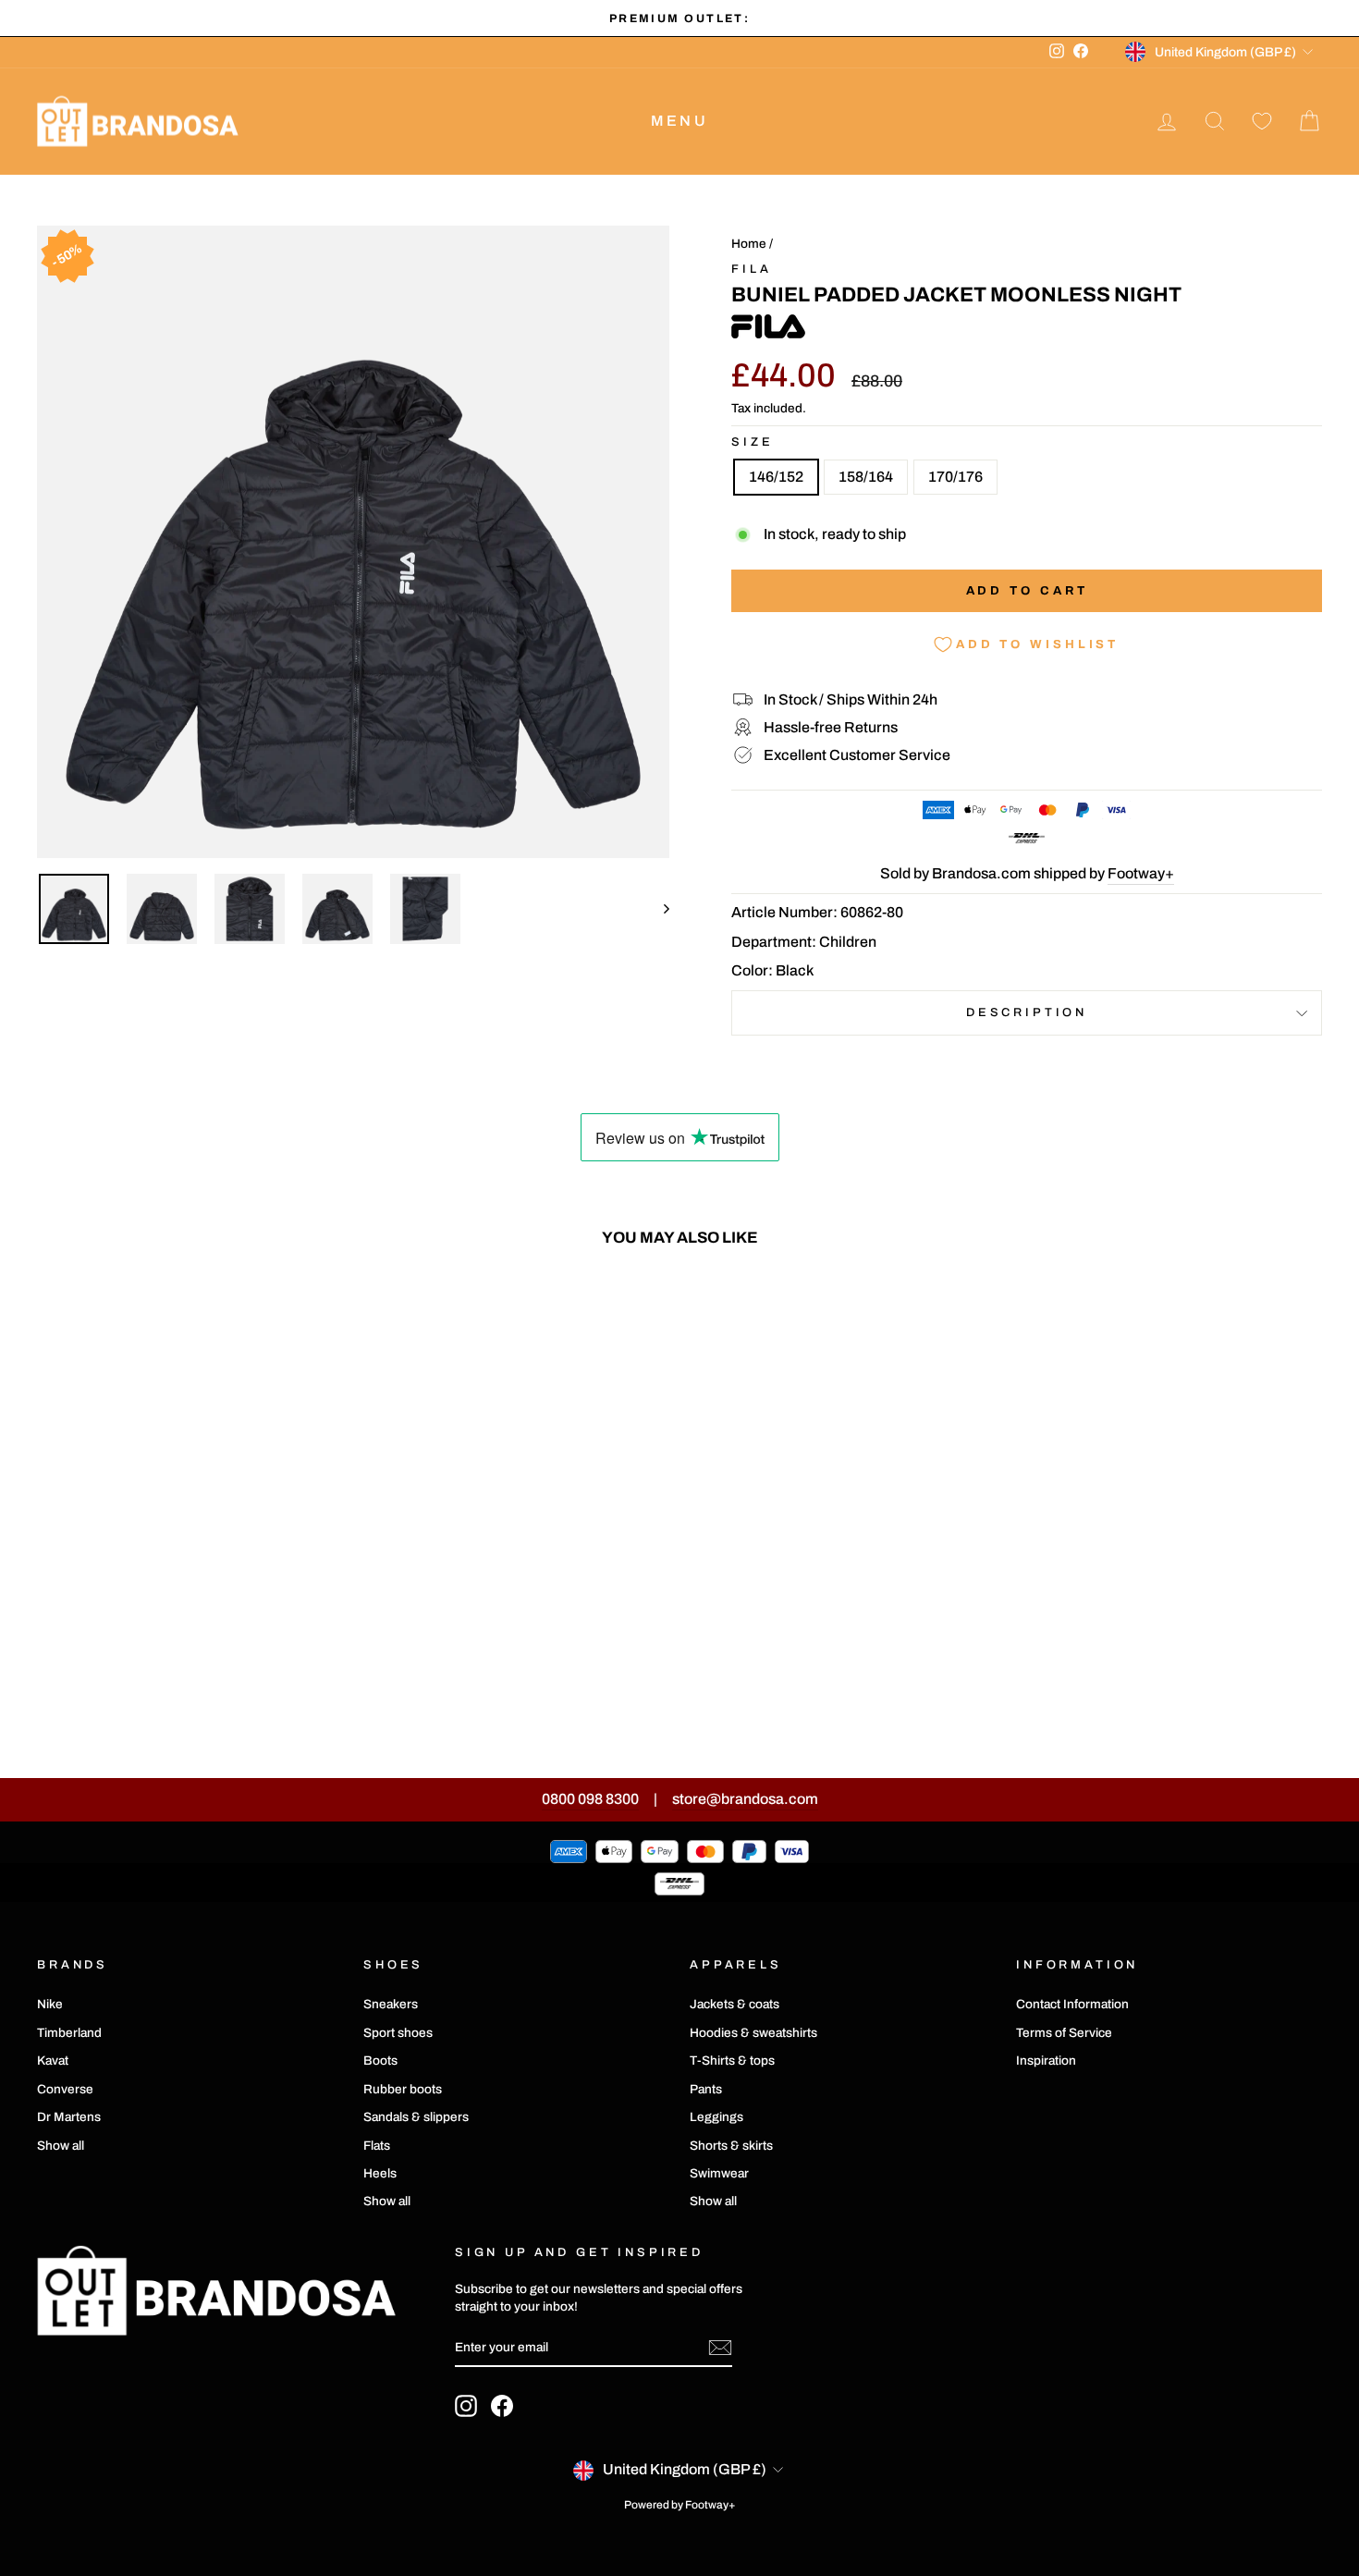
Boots (380, 2061)
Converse (65, 2089)
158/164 (866, 477)
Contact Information (1072, 2004)
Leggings (716, 2117)
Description (1027, 1012)
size (752, 442)
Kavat (53, 2061)
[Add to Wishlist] (321, 1315)
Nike (50, 2004)
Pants (706, 2089)
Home (749, 244)
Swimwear (719, 2173)
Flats (377, 2146)
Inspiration (1046, 2061)
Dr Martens (69, 2117)
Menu (679, 121)
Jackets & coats (735, 2004)
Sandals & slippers (416, 2117)
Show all (61, 2146)
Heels (380, 2173)
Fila (751, 269)
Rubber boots (403, 2089)
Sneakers (391, 2004)
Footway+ (1141, 873)
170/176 (955, 477)
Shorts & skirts (731, 2146)
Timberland (69, 2033)
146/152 (776, 477)
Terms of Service (1064, 2033)
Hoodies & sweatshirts (753, 2033)
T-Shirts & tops (732, 2061)
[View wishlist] (1262, 122)
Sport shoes (398, 2033)
